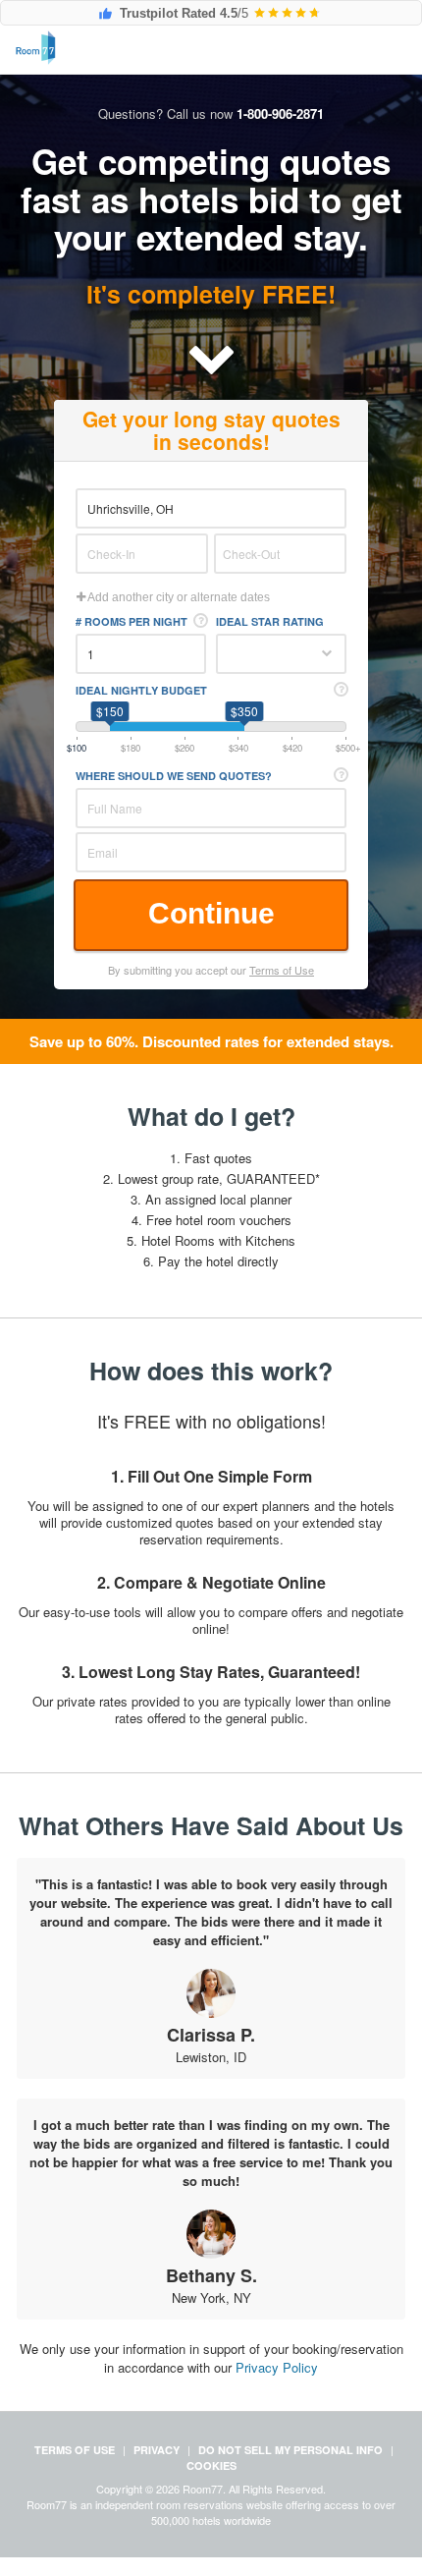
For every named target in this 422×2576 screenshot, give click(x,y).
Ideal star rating (270, 621)
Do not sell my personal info (290, 2450)
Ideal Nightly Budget (141, 690)
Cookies (211, 2465)
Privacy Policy (277, 2367)
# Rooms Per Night (132, 621)
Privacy (157, 2450)
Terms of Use (282, 970)
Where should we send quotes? (174, 776)
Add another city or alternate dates (178, 597)
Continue (211, 913)
